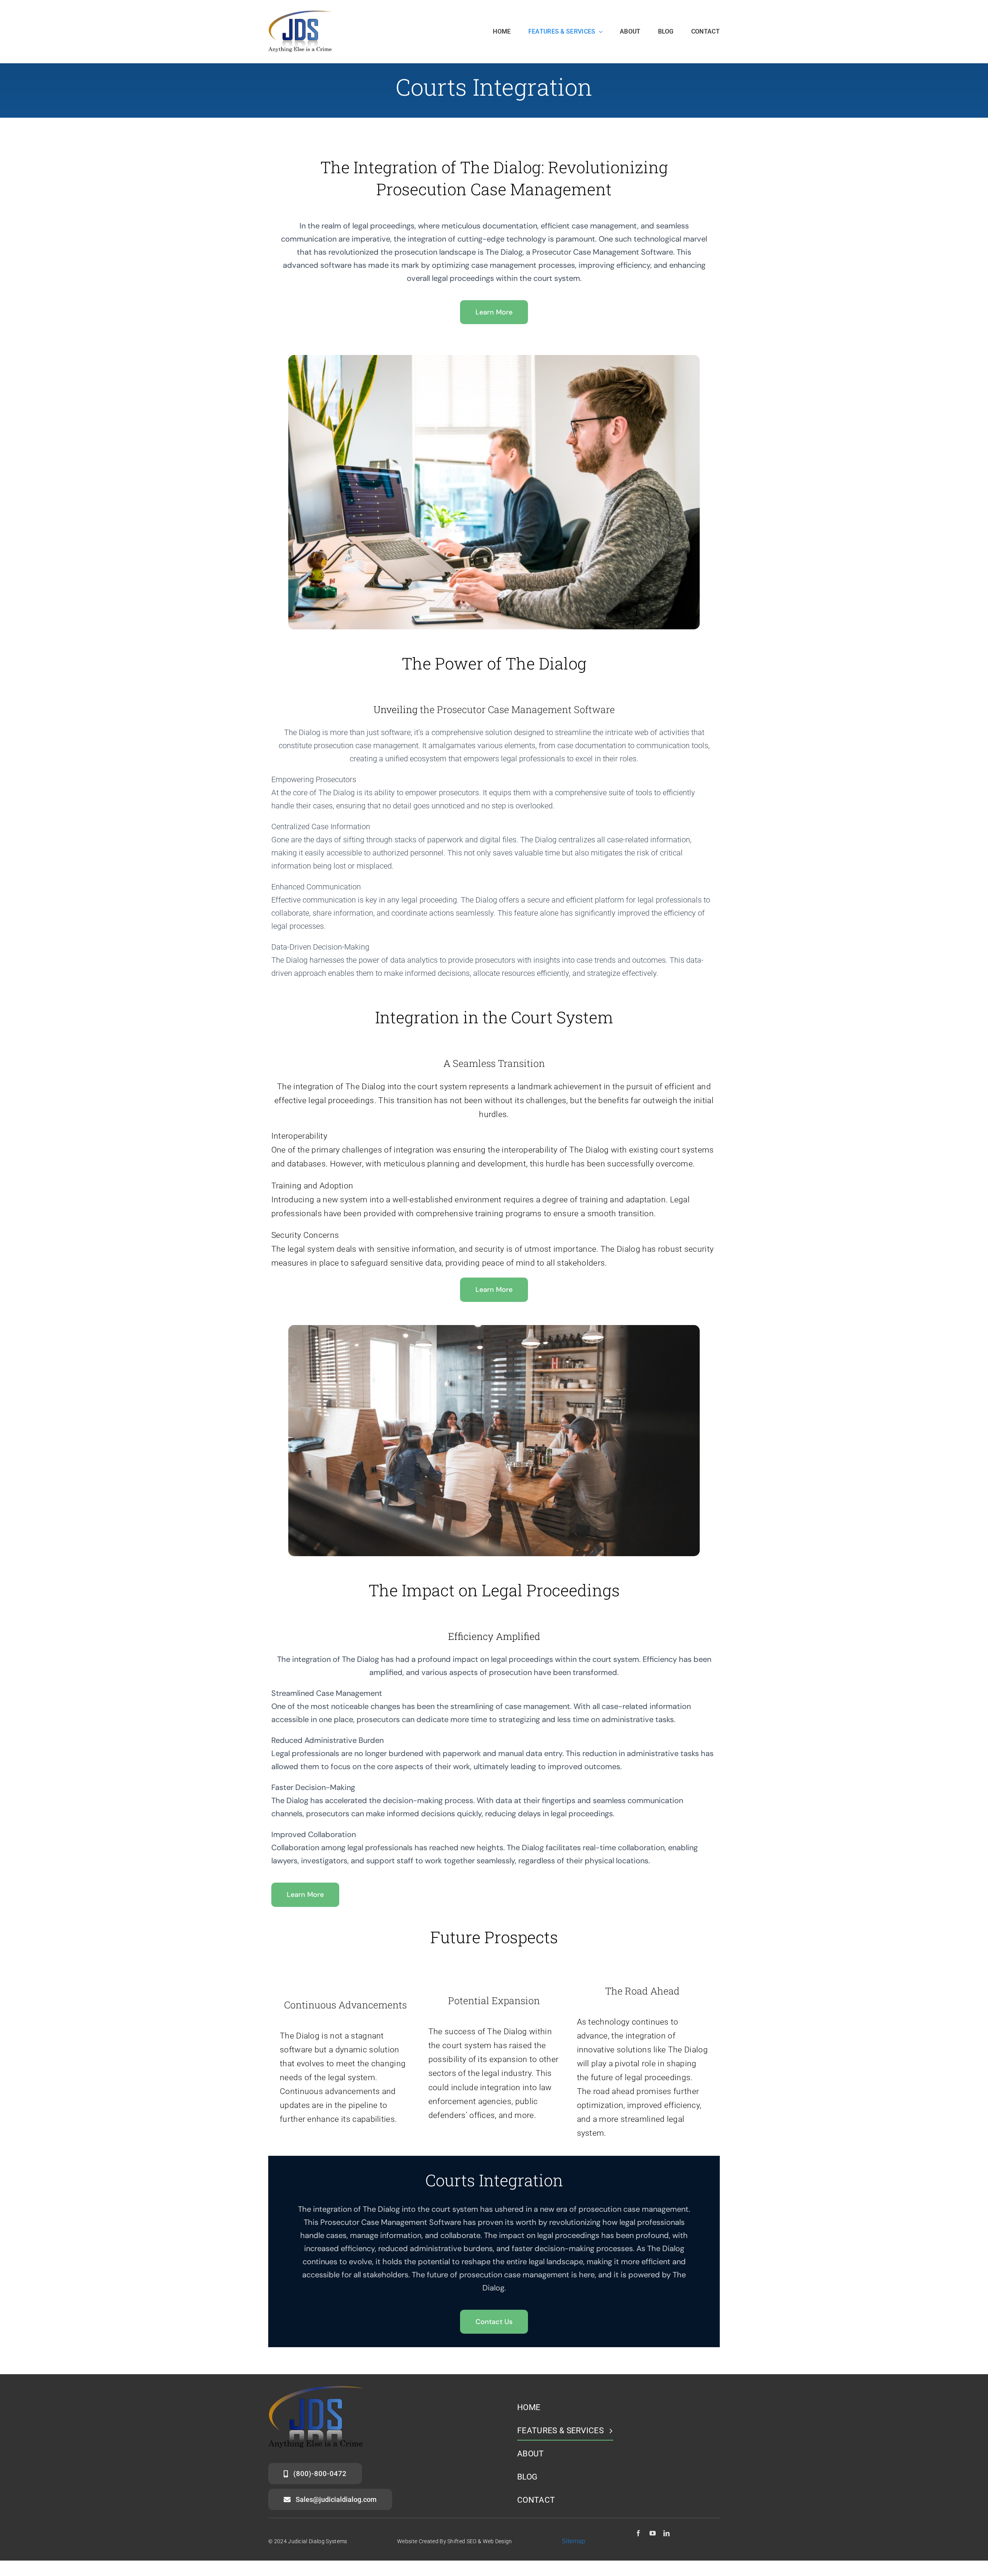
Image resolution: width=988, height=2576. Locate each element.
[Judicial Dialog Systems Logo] (300, 14)
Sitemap (574, 2541)
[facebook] (638, 2533)
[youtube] (653, 2533)
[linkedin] (667, 2533)
